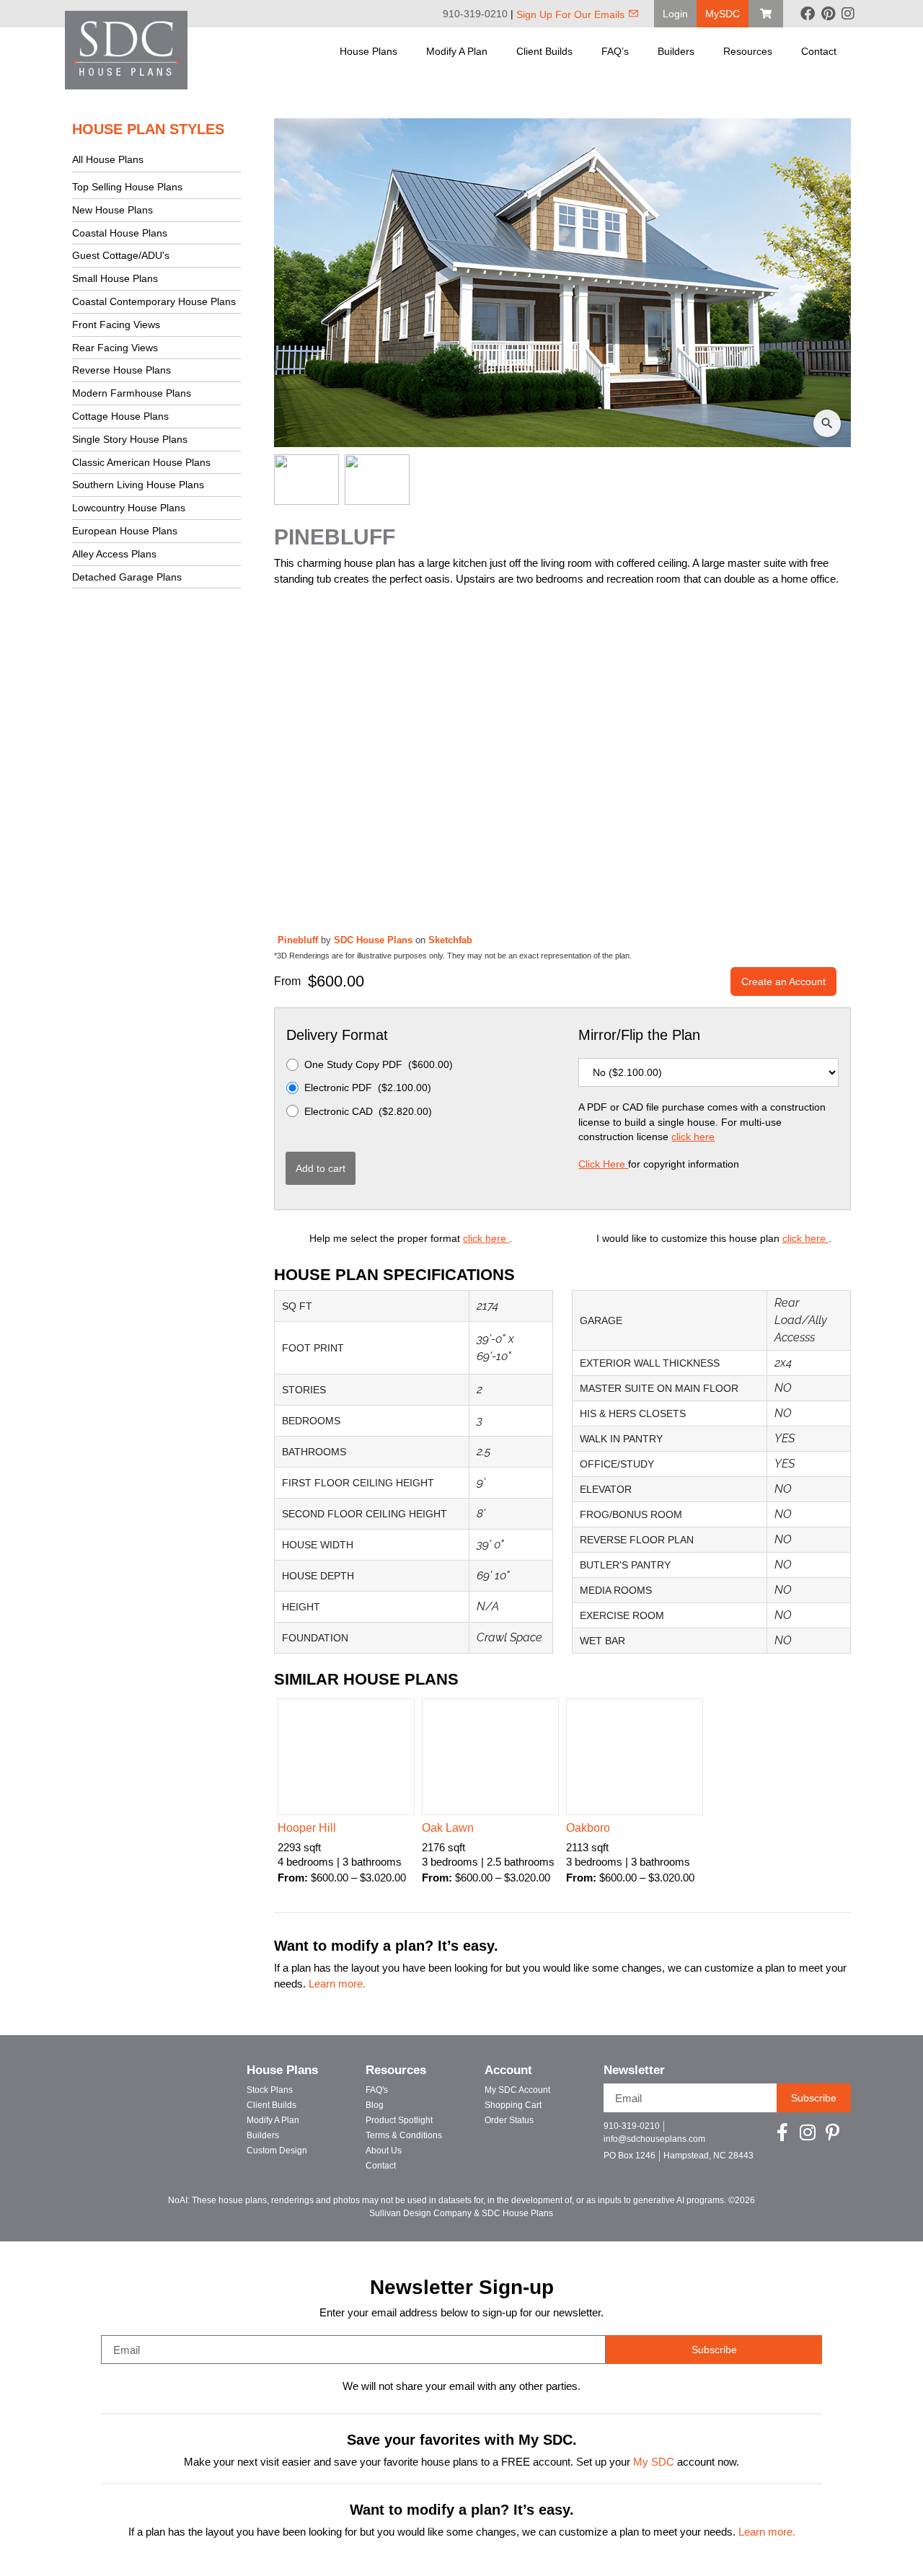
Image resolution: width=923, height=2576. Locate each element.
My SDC (654, 2462)
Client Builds (544, 51)
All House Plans (108, 159)
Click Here (603, 1164)
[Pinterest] (828, 14)
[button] (675, 14)
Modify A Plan (457, 51)
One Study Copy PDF (379, 1064)
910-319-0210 (475, 14)
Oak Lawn (448, 1828)
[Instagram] (848, 14)
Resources (748, 51)
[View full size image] (562, 283)
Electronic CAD (368, 1111)
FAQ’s (615, 51)
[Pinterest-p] (833, 2132)
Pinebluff (299, 940)
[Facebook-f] (782, 2132)
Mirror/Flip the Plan (639, 1035)
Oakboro (588, 1828)
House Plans (368, 51)
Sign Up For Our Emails (570, 14)
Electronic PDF (368, 1088)
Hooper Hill (307, 1828)
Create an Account (783, 982)
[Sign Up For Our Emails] (633, 13)
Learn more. (337, 1984)
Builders (676, 51)
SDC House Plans (375, 940)
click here (693, 1137)
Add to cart (321, 1168)
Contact (819, 51)
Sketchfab (450, 940)
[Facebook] (808, 14)
